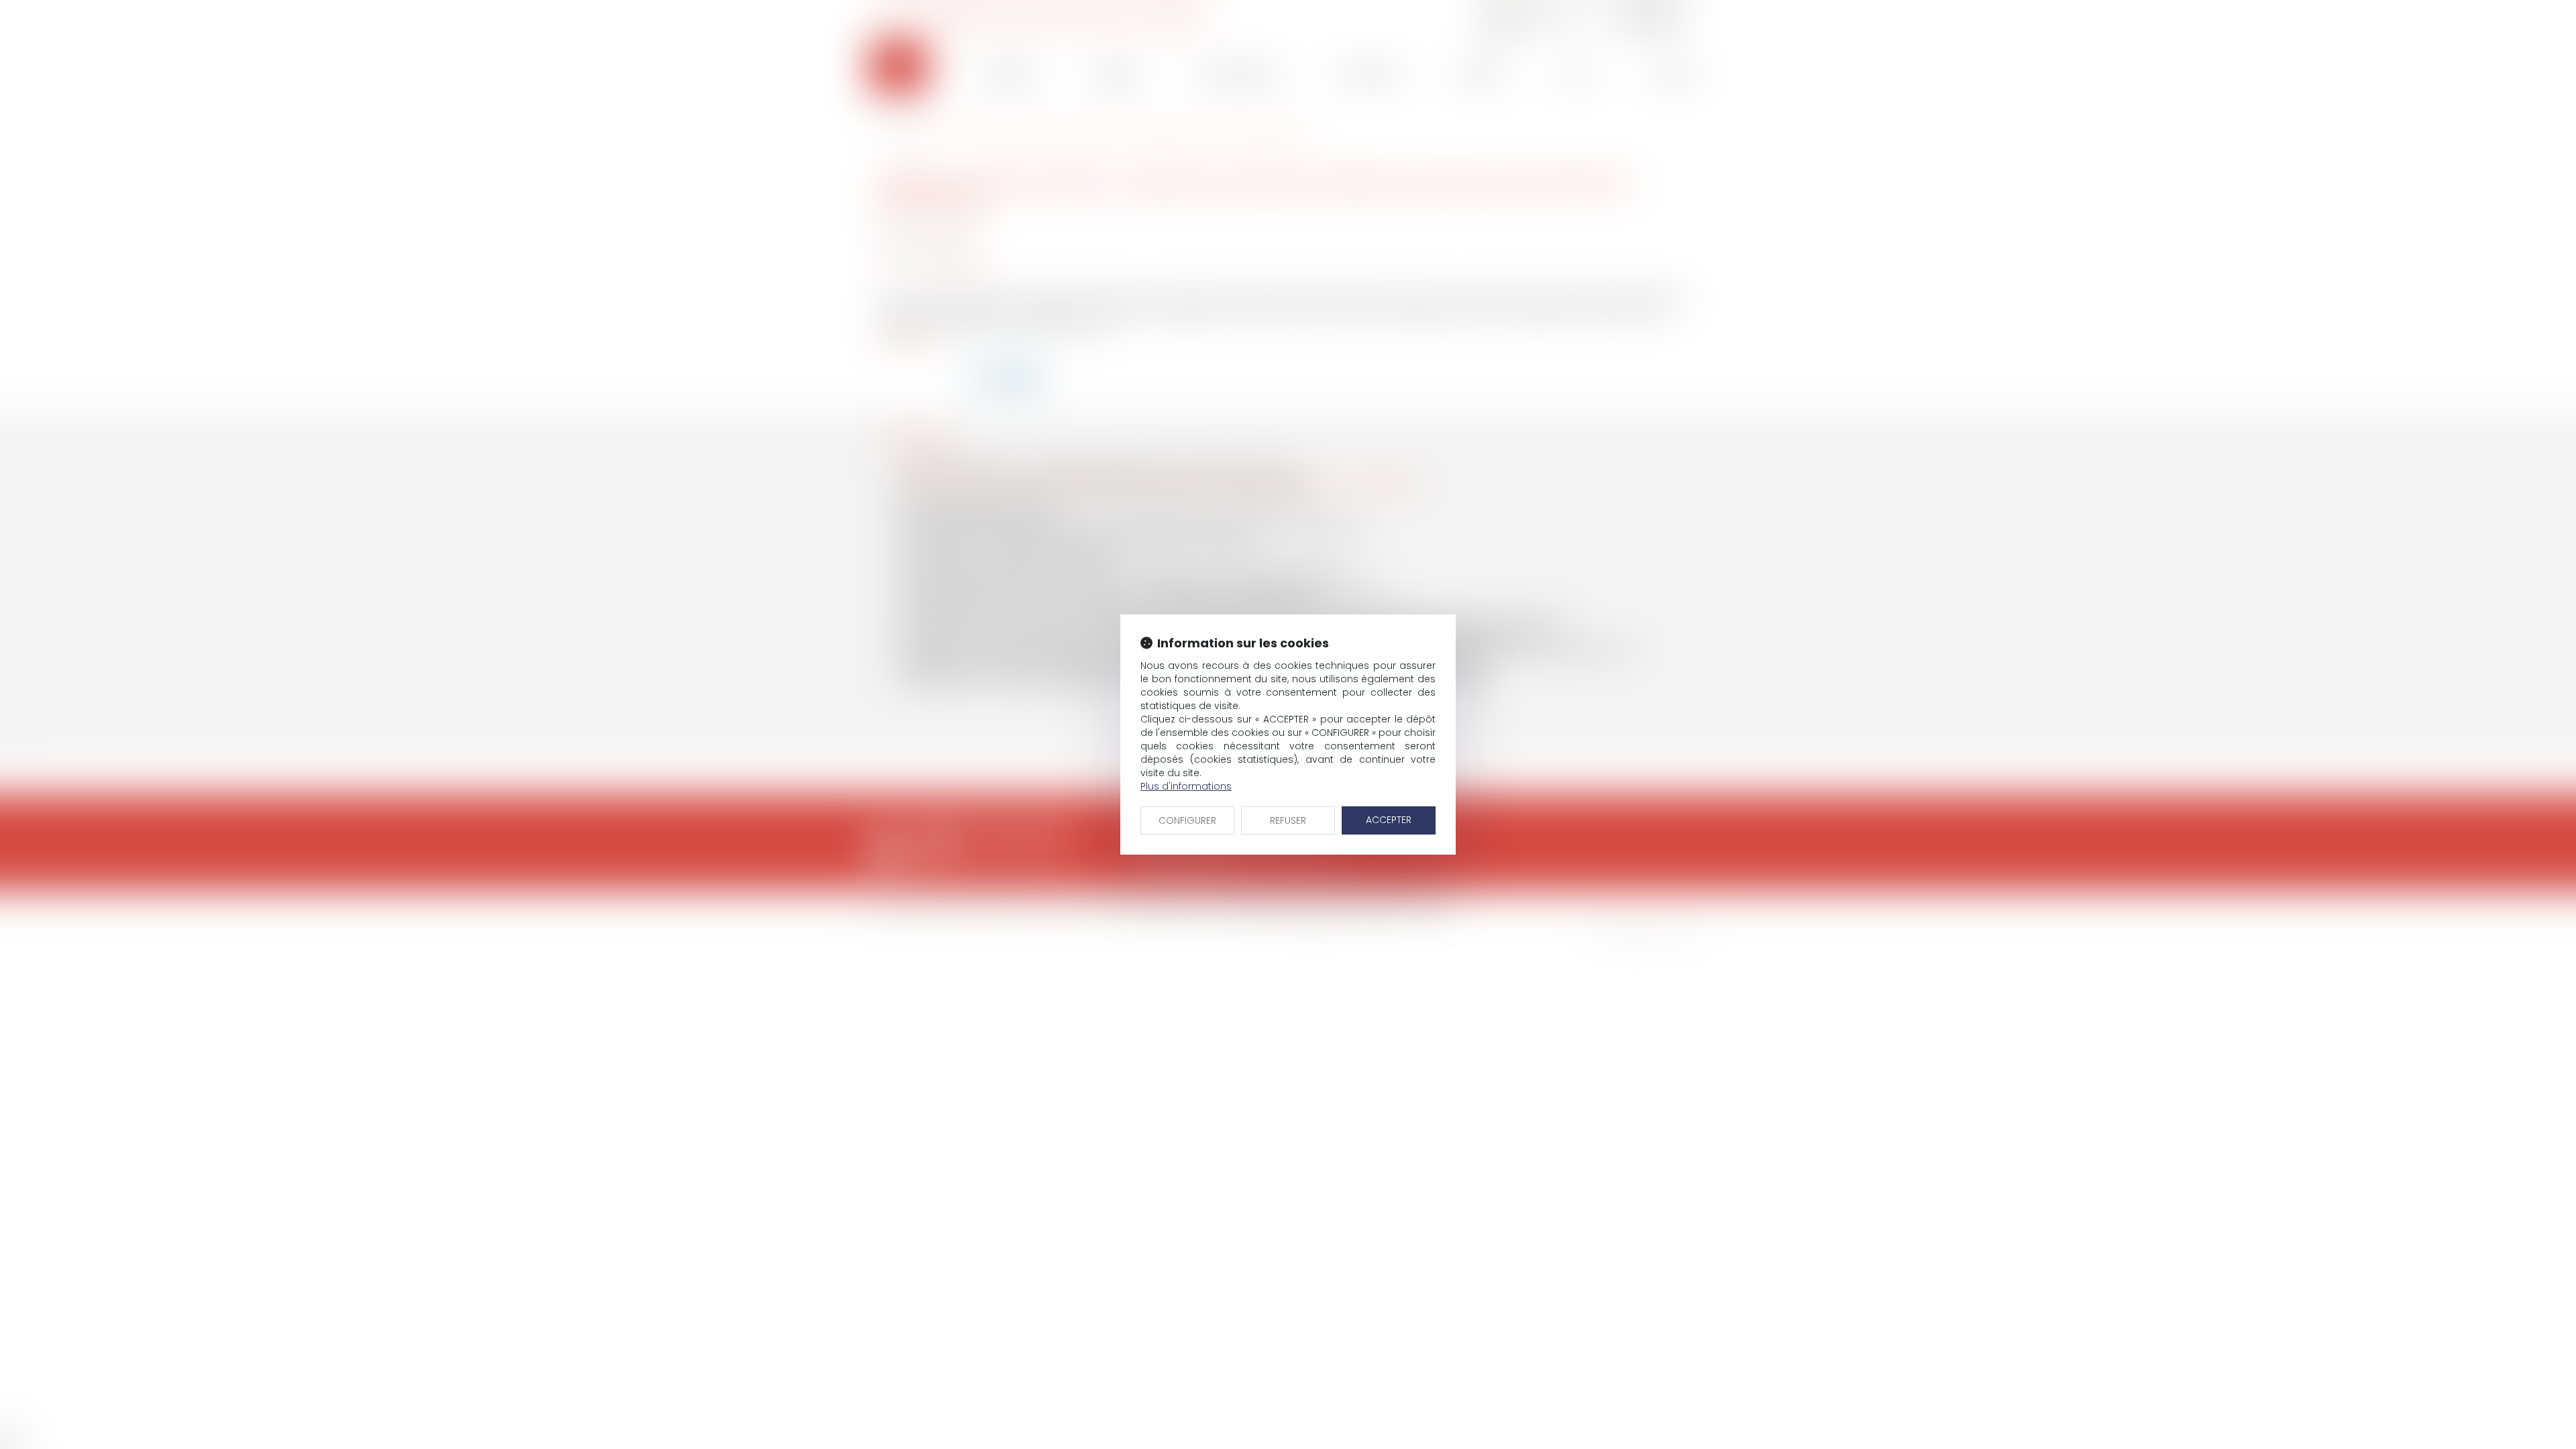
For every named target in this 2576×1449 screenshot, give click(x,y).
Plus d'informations (1186, 786)
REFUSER (1288, 820)
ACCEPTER (1389, 820)
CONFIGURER (1187, 820)
